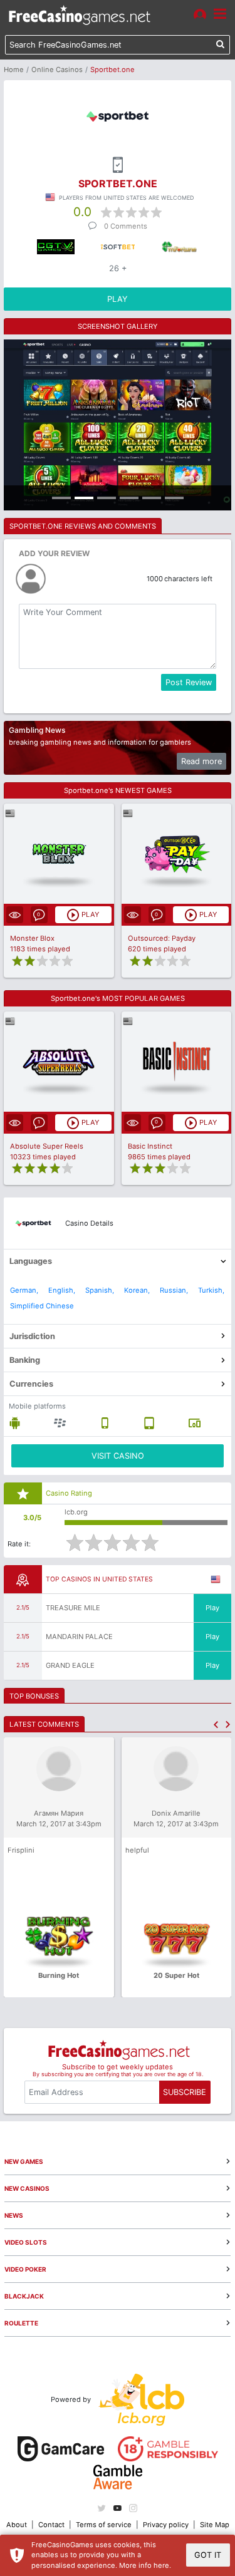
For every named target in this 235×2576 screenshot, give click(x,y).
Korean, (137, 1290)
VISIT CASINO (118, 1456)
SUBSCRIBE (185, 2092)
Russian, (174, 1290)
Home (14, 70)
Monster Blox (32, 938)
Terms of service (104, 2525)
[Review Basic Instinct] (176, 1061)
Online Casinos (57, 70)
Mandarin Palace (79, 1637)
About (17, 2525)
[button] (216, 1725)
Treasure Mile (73, 1608)
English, (62, 1290)
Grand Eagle (70, 1665)
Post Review (189, 682)
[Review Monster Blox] (59, 854)
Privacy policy (166, 2525)
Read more (201, 761)
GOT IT (208, 2555)
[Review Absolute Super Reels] (59, 1061)
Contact (51, 2525)
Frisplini (21, 1850)
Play (212, 1608)
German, (24, 1290)
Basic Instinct (150, 1146)
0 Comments (126, 226)
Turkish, (211, 1290)
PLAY (118, 299)
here (161, 2565)
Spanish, (100, 1290)
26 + (118, 268)
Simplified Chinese (42, 1306)
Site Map (215, 2525)
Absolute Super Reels (47, 1146)
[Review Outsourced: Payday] (176, 854)
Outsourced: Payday (162, 938)
